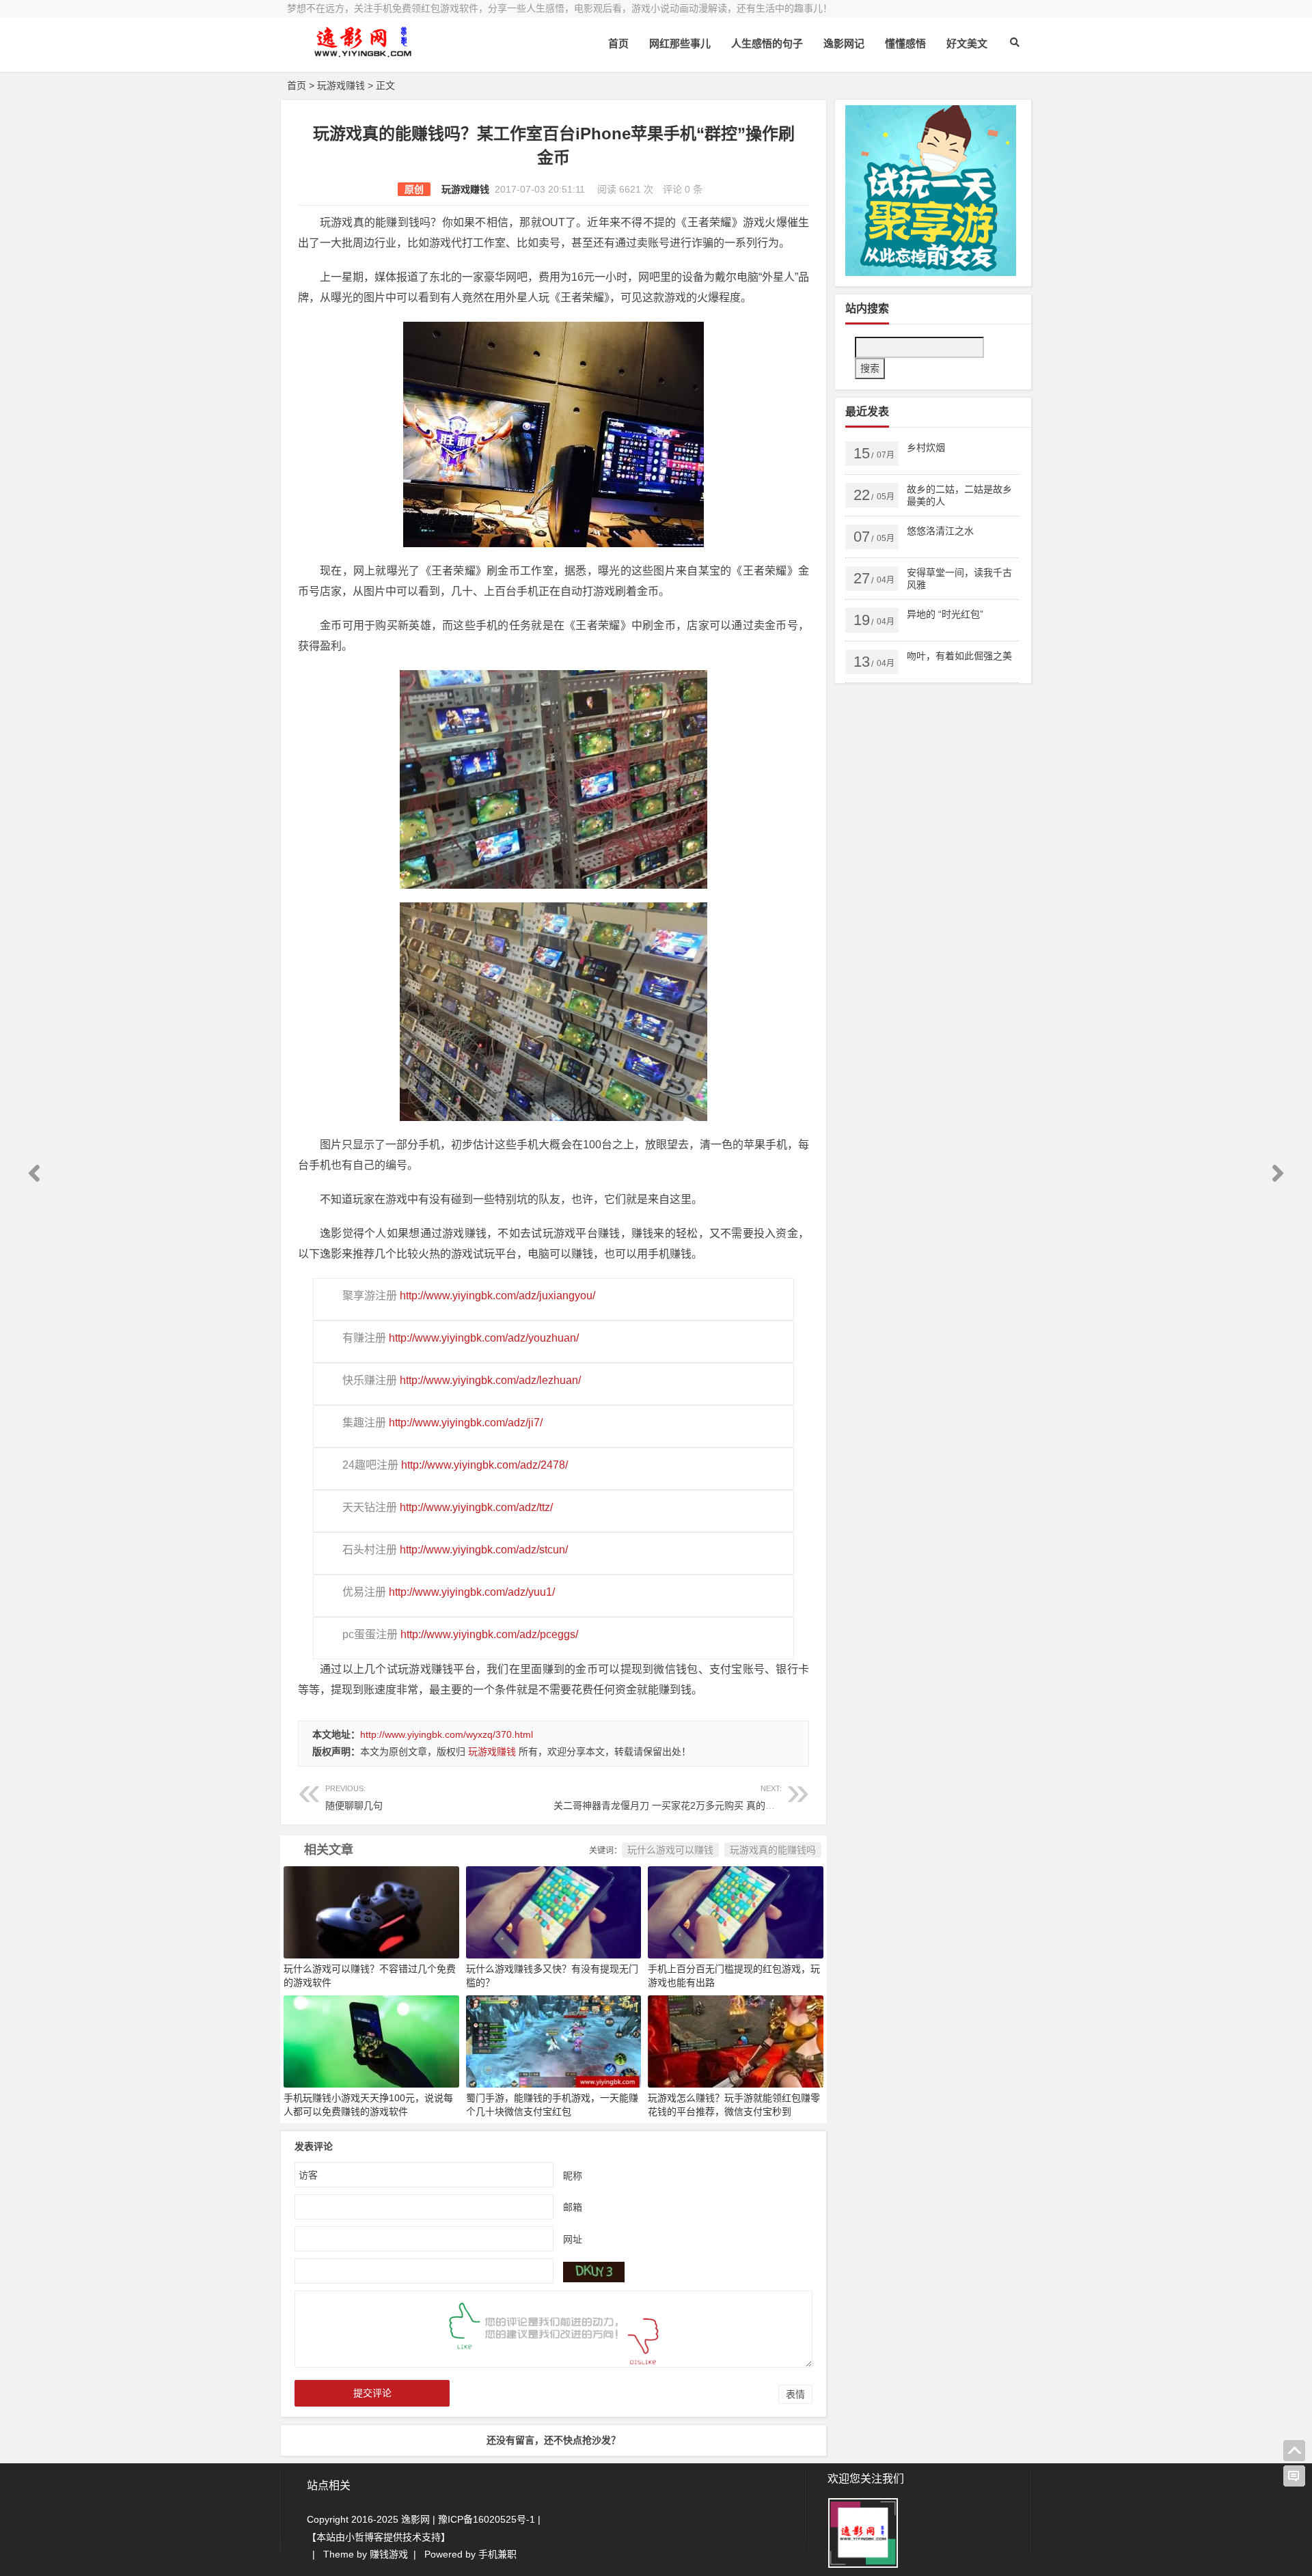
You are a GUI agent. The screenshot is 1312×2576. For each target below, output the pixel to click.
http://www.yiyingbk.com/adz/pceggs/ (489, 1634)
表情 (795, 2394)
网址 (573, 2239)
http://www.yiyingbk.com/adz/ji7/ (466, 1423)
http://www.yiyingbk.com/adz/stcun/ (484, 1550)
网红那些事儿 (680, 43)
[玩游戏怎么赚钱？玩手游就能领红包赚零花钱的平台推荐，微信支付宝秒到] (736, 2040)
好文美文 (967, 43)
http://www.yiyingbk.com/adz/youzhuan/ (484, 1338)
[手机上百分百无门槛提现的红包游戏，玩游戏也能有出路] (736, 1911)
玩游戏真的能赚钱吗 (773, 1850)
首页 (618, 43)
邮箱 (573, 2206)
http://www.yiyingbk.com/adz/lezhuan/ (490, 1380)
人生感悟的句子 (767, 43)
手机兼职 (497, 2554)
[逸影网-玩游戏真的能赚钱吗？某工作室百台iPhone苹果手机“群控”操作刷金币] (362, 53)
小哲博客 (364, 2537)
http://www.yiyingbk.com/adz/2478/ (484, 1465)
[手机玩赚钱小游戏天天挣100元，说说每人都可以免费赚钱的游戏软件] (371, 2040)
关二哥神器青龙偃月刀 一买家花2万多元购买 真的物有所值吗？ (688, 1798)
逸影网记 (844, 43)
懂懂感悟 (905, 43)
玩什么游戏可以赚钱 (670, 1850)
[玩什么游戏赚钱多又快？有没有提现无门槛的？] (554, 1911)
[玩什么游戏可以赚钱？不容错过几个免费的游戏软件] (371, 1911)
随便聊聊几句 (354, 1798)
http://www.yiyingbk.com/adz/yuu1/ (472, 1592)
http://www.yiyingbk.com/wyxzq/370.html (447, 1734)
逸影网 (415, 2519)
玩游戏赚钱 (341, 85)
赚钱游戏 (389, 2554)
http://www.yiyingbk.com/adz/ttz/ (476, 1507)
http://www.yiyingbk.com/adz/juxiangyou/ (497, 1296)
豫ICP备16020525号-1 (487, 2519)
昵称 (573, 2175)
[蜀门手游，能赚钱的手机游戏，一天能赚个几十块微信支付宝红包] (554, 2040)
